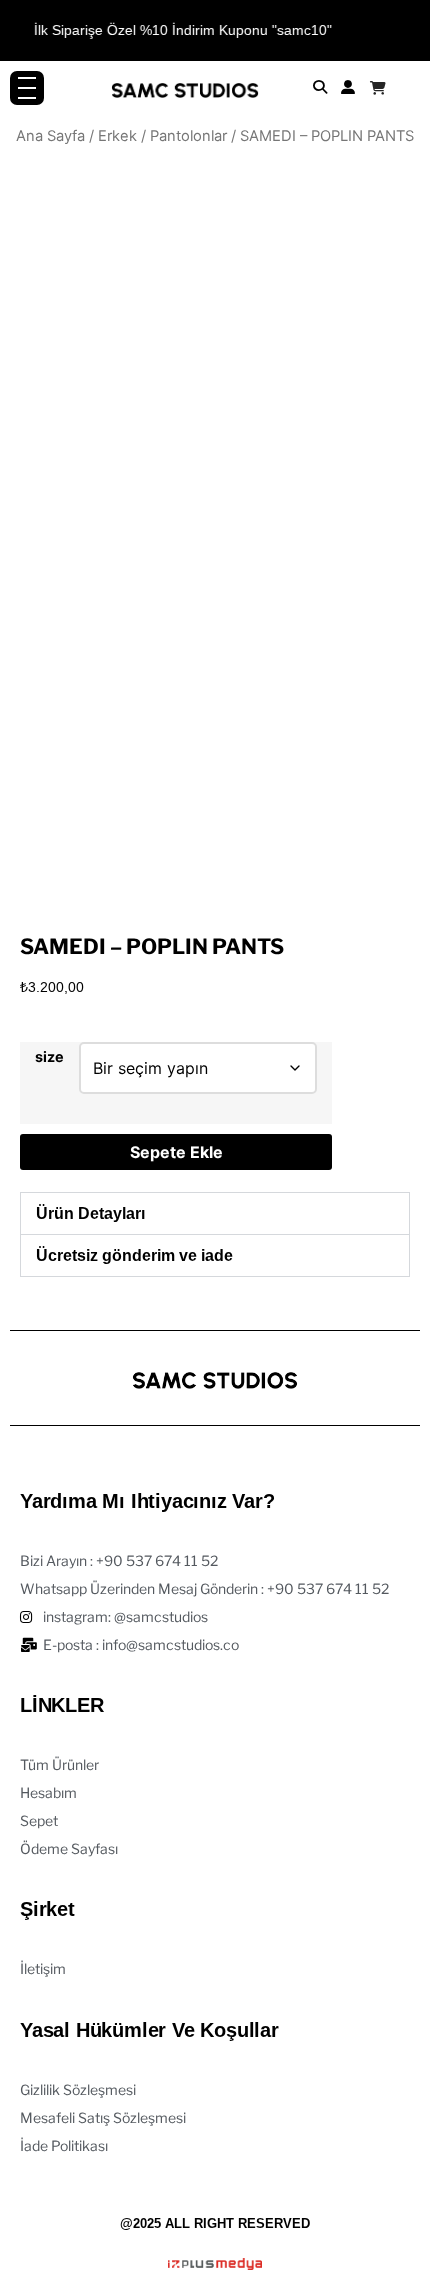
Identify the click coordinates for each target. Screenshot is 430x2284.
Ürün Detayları (90, 1213)
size (49, 1057)
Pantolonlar (188, 136)
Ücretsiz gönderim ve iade (134, 1255)
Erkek (117, 136)
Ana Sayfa (50, 136)
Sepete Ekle (176, 1152)
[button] (215, 1213)
